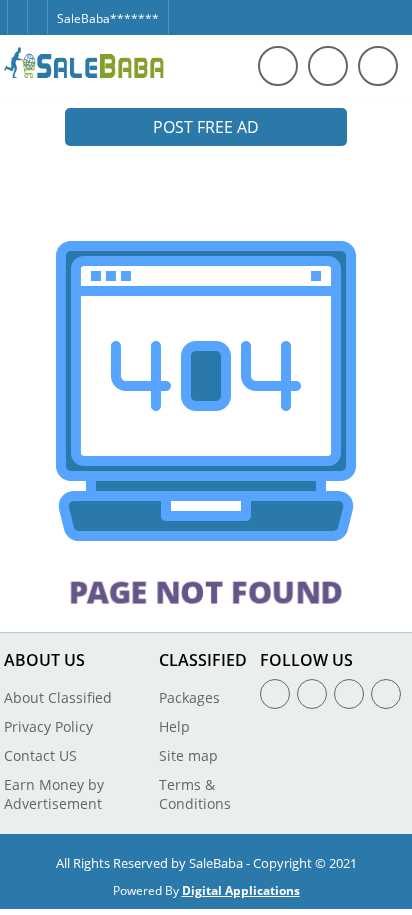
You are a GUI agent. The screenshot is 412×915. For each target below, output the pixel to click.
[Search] (278, 66)
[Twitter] (37, 8)
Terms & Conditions (195, 794)
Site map (188, 755)
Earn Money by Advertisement (54, 794)
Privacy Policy (48, 726)
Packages (189, 697)
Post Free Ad (206, 127)
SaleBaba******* (108, 18)
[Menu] (328, 66)
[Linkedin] (349, 694)
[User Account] (378, 66)
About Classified (58, 697)
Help (174, 726)
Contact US (40, 755)
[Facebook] (17, 8)
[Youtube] (386, 694)
